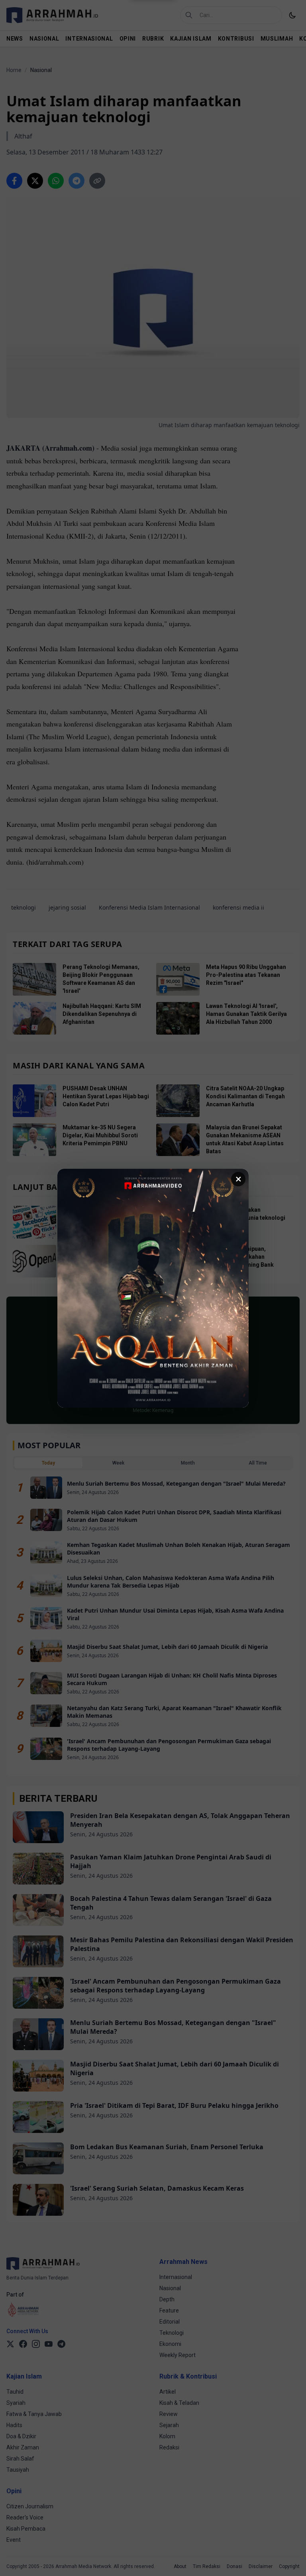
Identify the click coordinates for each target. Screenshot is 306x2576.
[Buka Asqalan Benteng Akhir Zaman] (153, 1288)
